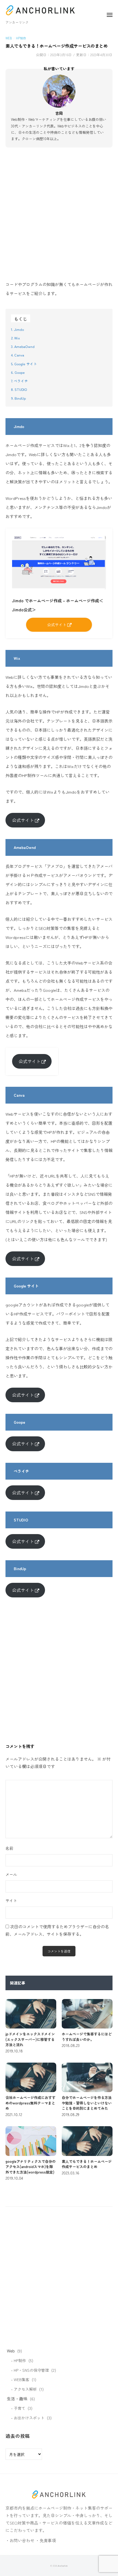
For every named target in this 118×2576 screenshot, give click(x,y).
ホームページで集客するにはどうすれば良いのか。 (87, 2037)
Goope (20, 372)
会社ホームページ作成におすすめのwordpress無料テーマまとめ (30, 2103)
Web (9, 38)
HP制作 (21, 38)
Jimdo (19, 329)
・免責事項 (46, 2540)
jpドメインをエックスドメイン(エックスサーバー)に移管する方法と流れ (30, 2039)
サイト (11, 1900)
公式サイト (23, 820)
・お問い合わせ (20, 2540)
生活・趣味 (17, 2399)
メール (11, 1874)
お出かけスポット (29, 2418)
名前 (9, 1848)
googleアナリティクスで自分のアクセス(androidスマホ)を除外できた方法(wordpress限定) (31, 2167)
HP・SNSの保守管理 (31, 2370)
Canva (19, 355)
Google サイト (26, 364)
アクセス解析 (25, 2389)
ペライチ (21, 381)
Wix (17, 338)
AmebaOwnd (24, 346)
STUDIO (21, 389)
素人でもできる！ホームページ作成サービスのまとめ (87, 2164)
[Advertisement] (59, 215)
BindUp (20, 398)
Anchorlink (63, 2566)
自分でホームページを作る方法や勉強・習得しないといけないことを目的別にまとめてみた (87, 2103)
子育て (19, 2408)
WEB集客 (22, 2379)
